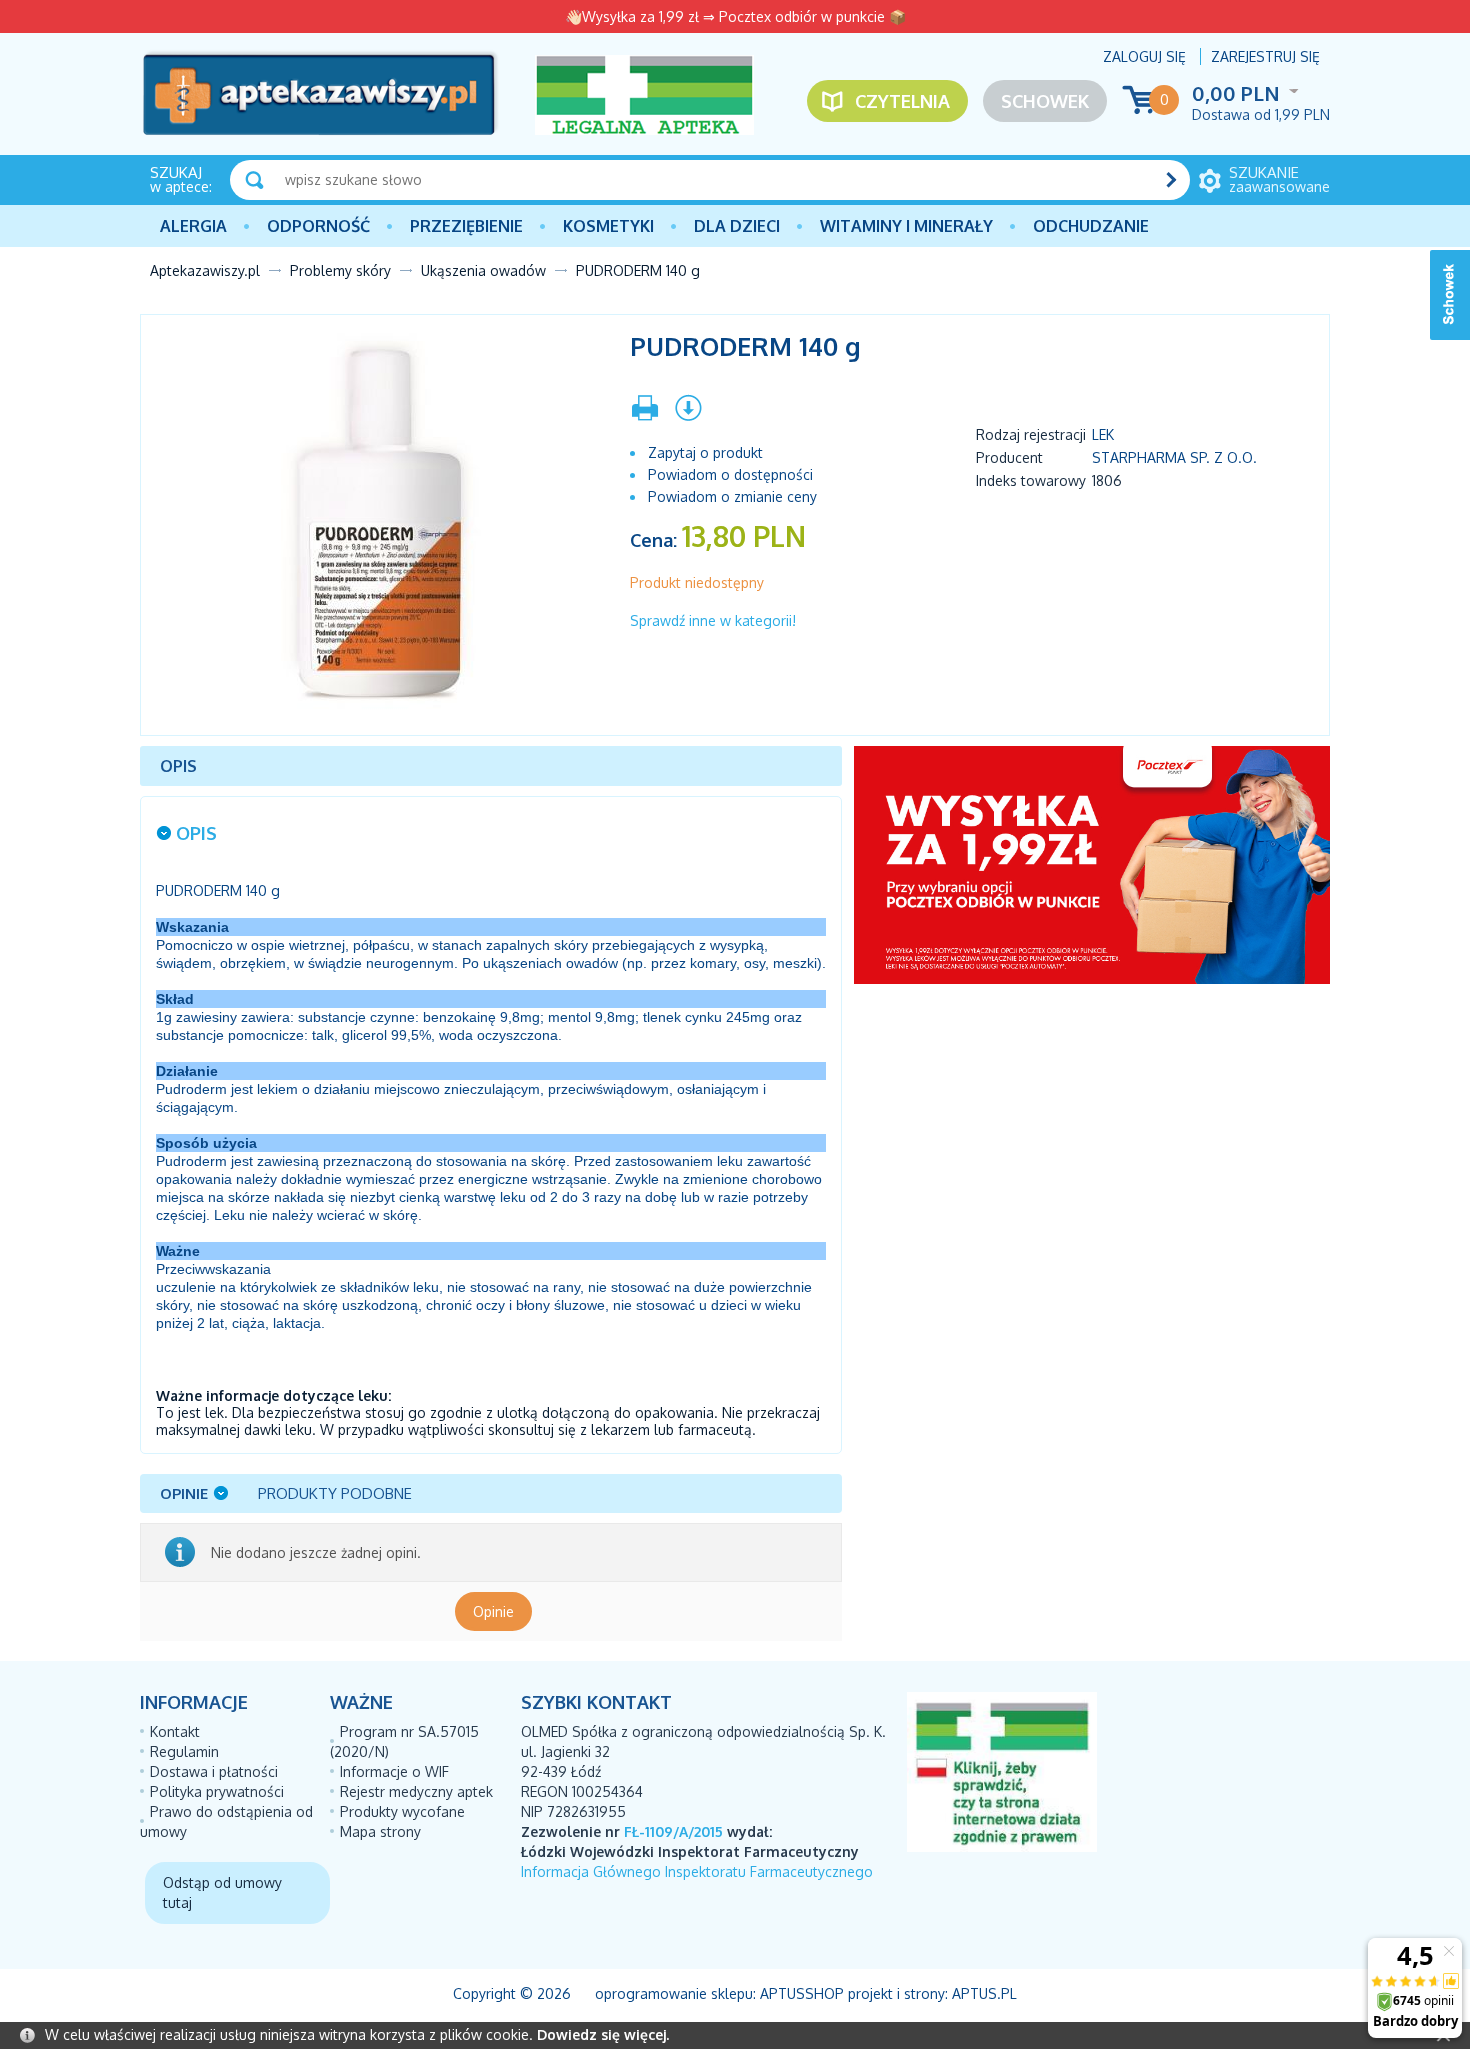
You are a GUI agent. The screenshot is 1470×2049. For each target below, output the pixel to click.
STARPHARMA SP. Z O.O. (1174, 457)
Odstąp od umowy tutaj (222, 1892)
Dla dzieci (737, 226)
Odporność (318, 226)
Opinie (493, 1611)
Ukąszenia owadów (483, 270)
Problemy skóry (340, 270)
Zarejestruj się (1265, 56)
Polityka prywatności (217, 1791)
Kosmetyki (608, 226)
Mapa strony (380, 1831)
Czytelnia (902, 101)
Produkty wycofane (402, 1811)
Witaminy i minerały (906, 226)
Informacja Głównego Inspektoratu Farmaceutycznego (697, 1871)
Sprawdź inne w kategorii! (713, 620)
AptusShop (802, 1993)
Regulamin (184, 1751)
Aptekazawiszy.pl (205, 270)
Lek (1103, 434)
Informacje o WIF (394, 1771)
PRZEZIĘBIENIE (466, 226)
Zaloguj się (1144, 56)
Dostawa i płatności (214, 1771)
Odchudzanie (1091, 226)
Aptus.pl (984, 1993)
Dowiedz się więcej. (603, 2034)
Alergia (193, 226)
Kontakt (175, 1731)
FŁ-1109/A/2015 (673, 1831)
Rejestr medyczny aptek (416, 1791)
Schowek (1045, 101)
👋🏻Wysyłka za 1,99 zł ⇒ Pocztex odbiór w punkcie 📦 (735, 16)
